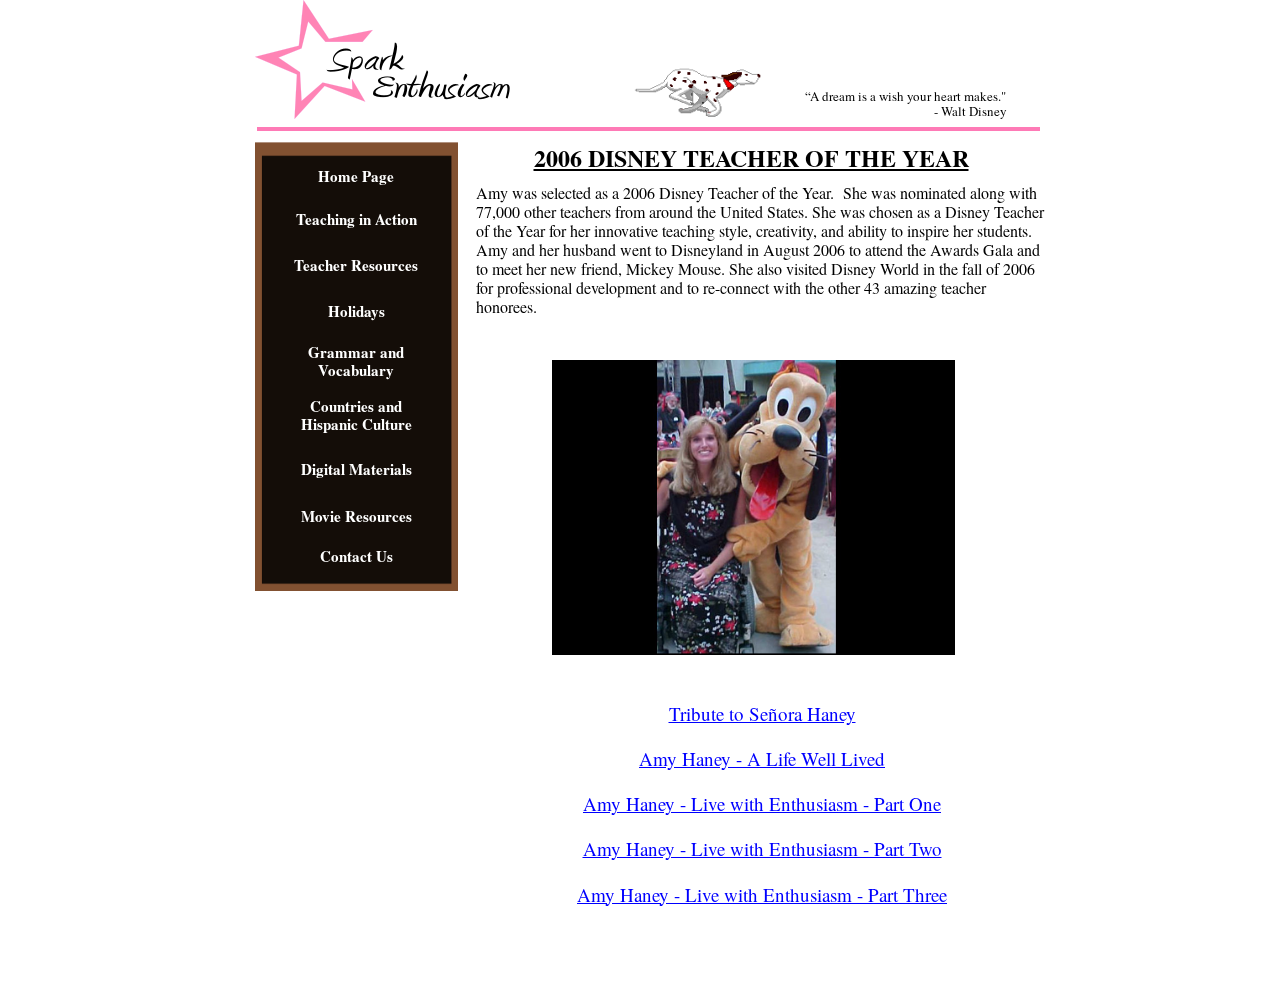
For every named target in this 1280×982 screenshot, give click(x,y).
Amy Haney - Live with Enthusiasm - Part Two (762, 848)
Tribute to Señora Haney (762, 713)
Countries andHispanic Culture (356, 415)
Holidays (356, 311)
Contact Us (356, 556)
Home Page (356, 176)
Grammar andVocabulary (356, 361)
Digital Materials (356, 469)
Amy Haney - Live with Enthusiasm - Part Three (762, 894)
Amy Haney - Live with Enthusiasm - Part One (762, 803)
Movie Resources (356, 516)
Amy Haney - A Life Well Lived (762, 758)
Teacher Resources (356, 265)
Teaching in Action (356, 219)
